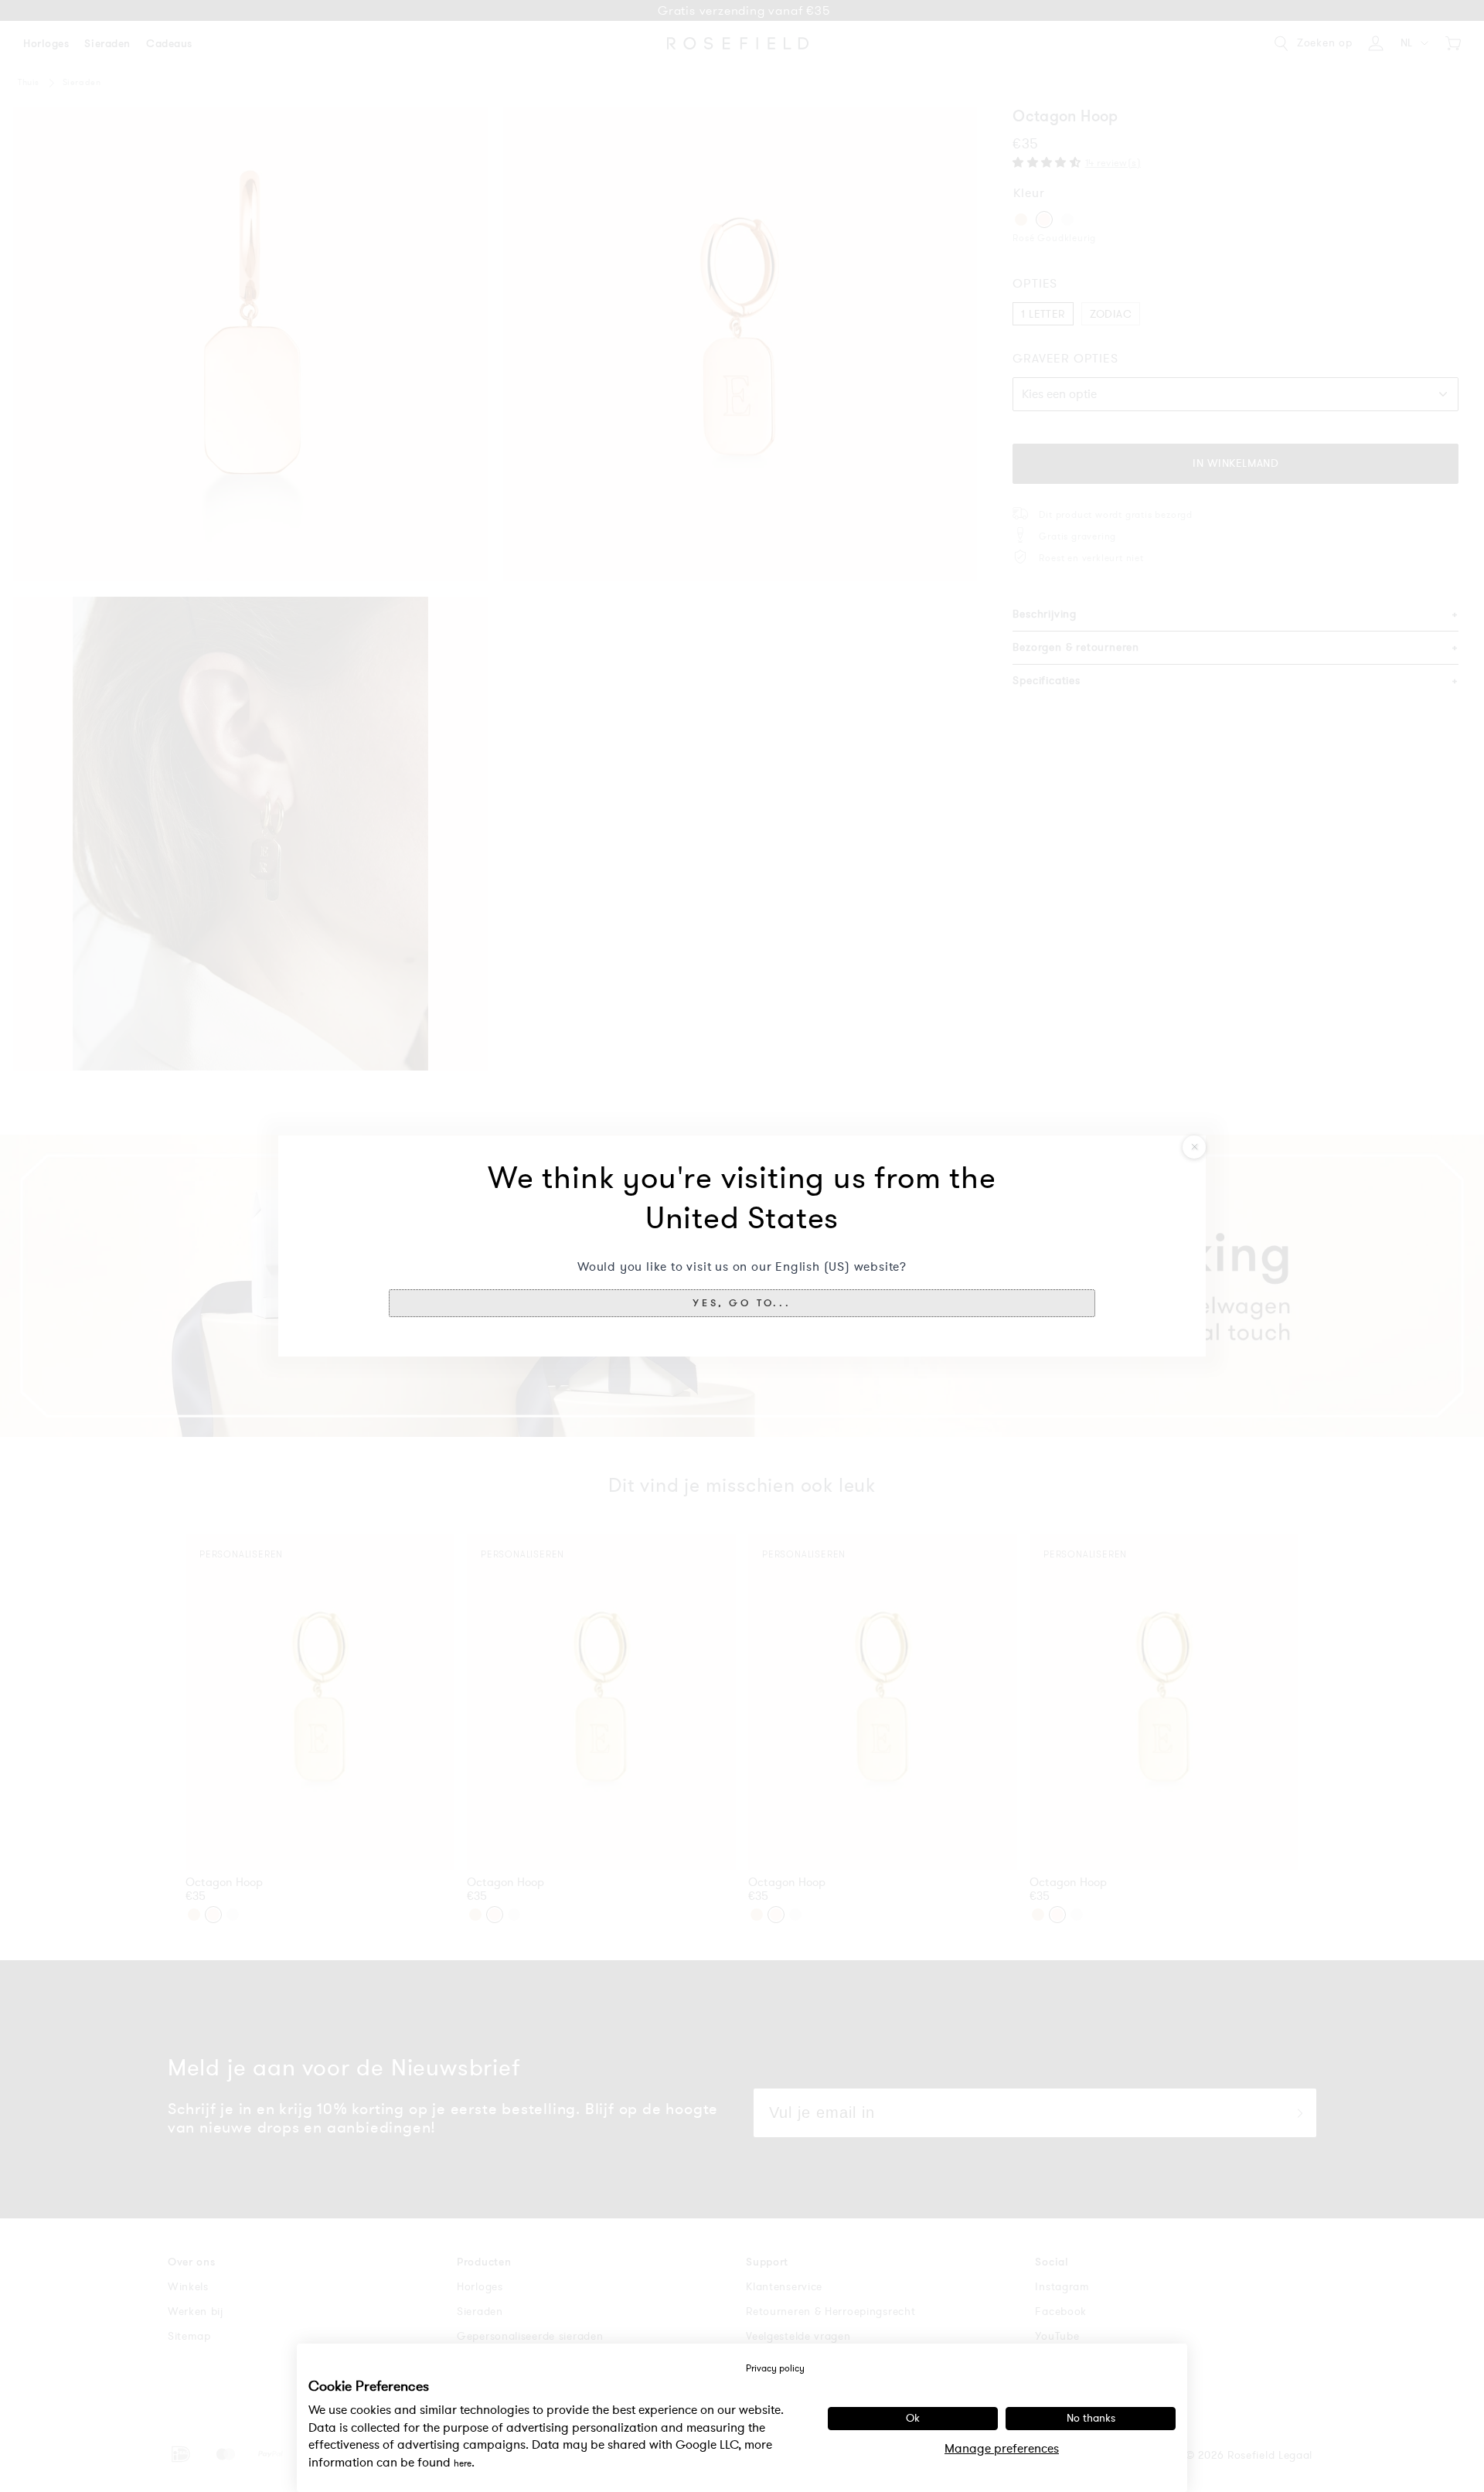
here (463, 2463)
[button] (742, 1303)
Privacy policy (775, 2368)
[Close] (1194, 1147)
